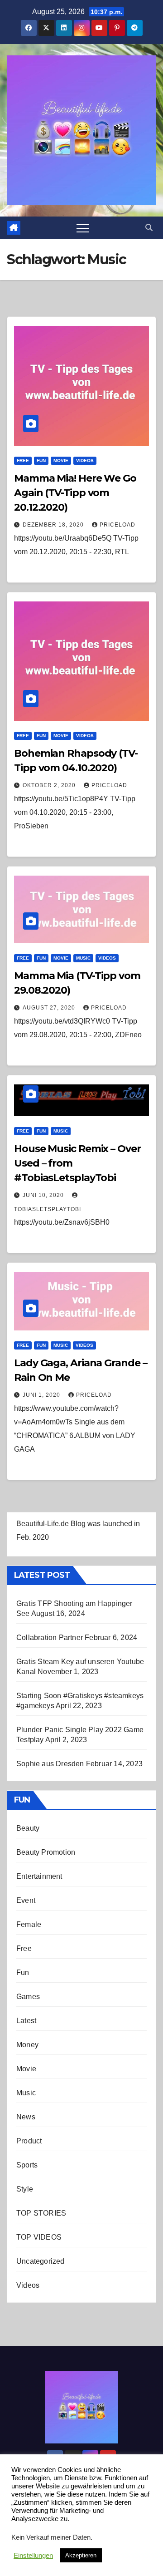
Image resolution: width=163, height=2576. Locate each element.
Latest (26, 2021)
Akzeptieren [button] (81, 2555)
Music (83, 958)
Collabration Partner (50, 1638)
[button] (149, 228)
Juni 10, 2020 (44, 1195)
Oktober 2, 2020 (50, 785)
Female (29, 1924)
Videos (85, 461)
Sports (27, 2165)
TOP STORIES (41, 2213)
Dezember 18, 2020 (54, 525)
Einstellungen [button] (33, 2556)
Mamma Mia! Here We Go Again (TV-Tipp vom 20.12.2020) (75, 493)
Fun (41, 461)
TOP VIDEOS (39, 2237)
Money (27, 2045)
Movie (61, 461)
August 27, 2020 (50, 1008)
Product (29, 2141)
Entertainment (39, 1876)
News (26, 2117)
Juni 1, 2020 (42, 1395)
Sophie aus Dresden (50, 1764)
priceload (117, 525)
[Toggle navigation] (83, 228)
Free (23, 461)
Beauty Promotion (46, 1852)
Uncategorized (41, 2261)
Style (25, 2189)
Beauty (28, 1828)
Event (26, 1900)
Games (28, 1997)
